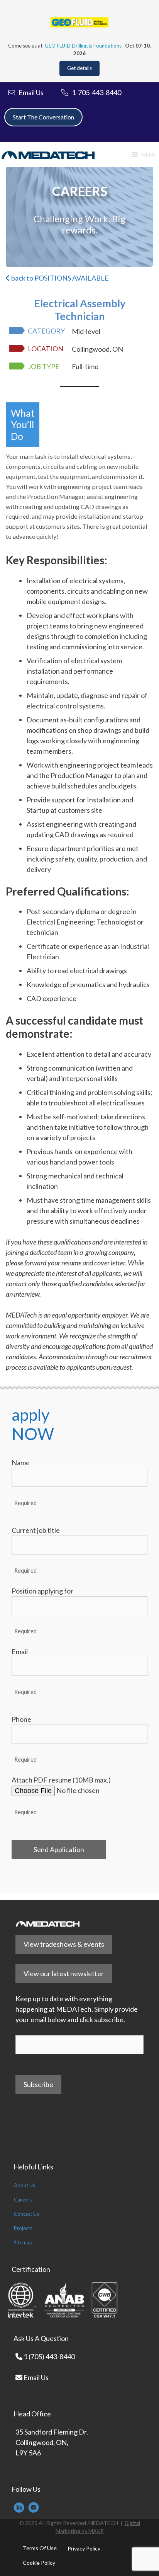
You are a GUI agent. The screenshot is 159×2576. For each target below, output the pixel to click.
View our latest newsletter (64, 1973)
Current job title (36, 1530)
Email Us (36, 2377)
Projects (23, 2228)
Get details (79, 68)
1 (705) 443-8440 (49, 2356)
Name (21, 1463)
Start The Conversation (43, 117)
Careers (23, 2200)
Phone (21, 1719)
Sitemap (23, 2242)
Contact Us (26, 2214)
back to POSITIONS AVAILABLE (59, 278)
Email (20, 1652)
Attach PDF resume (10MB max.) (61, 1780)
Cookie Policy (39, 2563)
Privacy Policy (84, 2548)
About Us (25, 2185)
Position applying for (42, 1591)
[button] (149, 155)
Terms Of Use (40, 2548)
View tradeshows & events (64, 1944)
